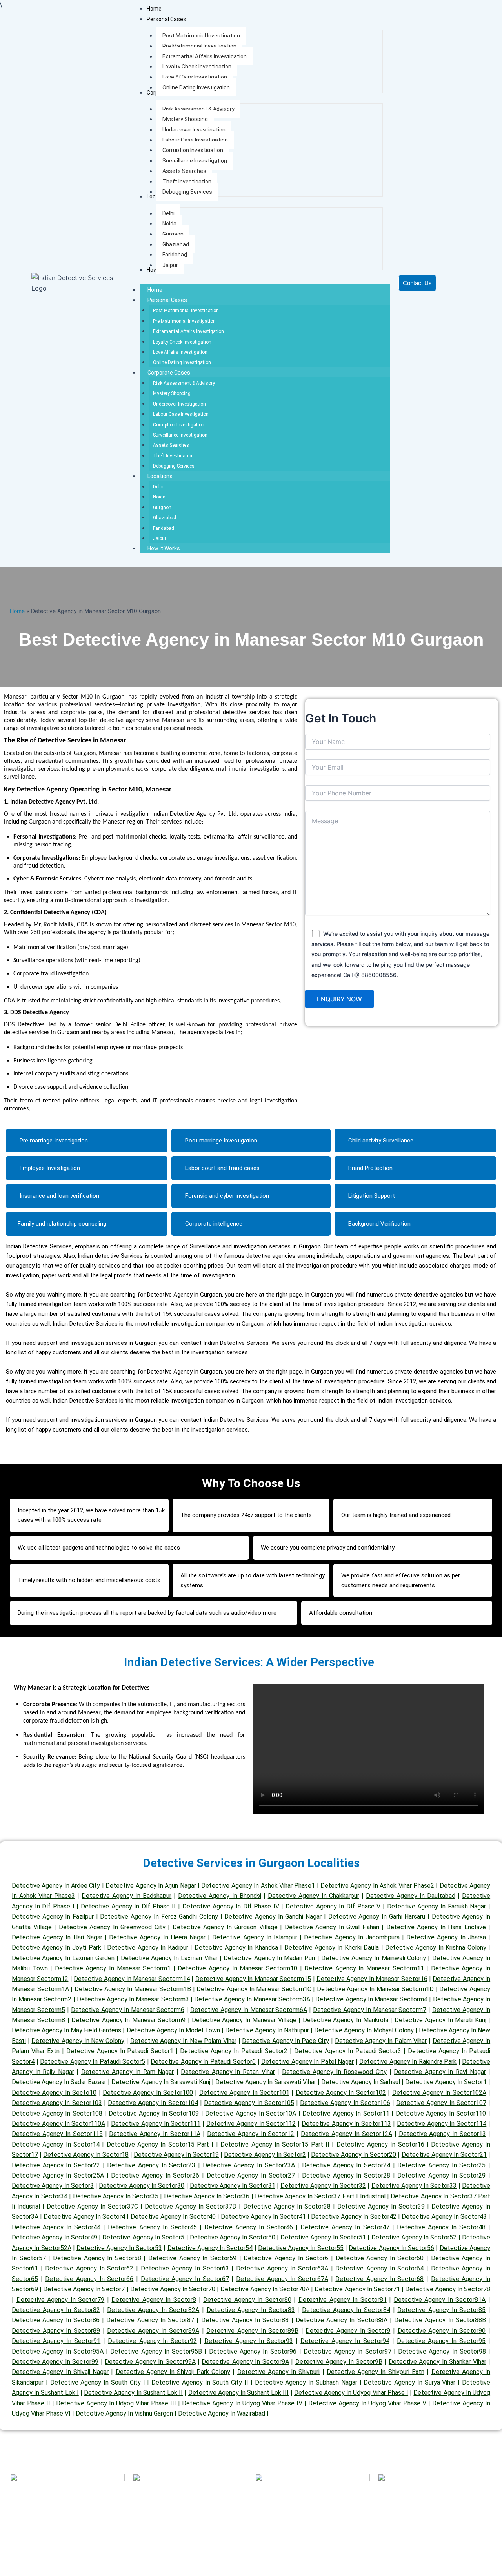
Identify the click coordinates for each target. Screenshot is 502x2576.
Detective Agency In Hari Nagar (57, 1937)
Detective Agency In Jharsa (446, 1937)
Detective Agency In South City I (98, 2382)
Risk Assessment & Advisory (184, 383)
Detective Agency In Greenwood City (112, 1927)
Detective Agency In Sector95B (156, 2351)
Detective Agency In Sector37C (92, 2206)
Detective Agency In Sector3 (53, 2186)
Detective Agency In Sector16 (380, 2144)
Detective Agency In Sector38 (287, 2206)
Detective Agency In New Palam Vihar (183, 2041)
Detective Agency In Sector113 (346, 2124)
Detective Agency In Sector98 (442, 2351)
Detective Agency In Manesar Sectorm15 (253, 1979)
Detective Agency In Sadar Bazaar (59, 2082)
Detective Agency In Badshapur (126, 1896)
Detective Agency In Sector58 (97, 2258)
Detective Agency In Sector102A (439, 2093)
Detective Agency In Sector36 (207, 2196)
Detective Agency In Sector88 (245, 2320)
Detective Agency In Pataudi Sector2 (234, 2051)
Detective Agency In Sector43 (444, 2217)
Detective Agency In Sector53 (119, 2248)
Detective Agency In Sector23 (151, 2165)
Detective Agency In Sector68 (379, 2279)
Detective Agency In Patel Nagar (307, 2062)
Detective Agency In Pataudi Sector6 (203, 2062)
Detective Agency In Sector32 (323, 2186)
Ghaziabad (165, 518)
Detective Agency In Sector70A (265, 2289)
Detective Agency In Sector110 (441, 2113)
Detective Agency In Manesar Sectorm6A (249, 2010)
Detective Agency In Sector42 (354, 2217)
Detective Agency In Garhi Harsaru (377, 1917)
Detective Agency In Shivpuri (279, 2372)
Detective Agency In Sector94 (345, 2341)
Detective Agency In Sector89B (252, 2331)
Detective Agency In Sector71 (357, 2289)
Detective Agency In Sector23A (249, 2165)
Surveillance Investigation (180, 435)
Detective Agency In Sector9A (245, 2362)
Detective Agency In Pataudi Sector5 (93, 2062)
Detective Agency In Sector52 (414, 2237)
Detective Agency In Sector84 (346, 2310)
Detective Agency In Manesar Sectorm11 (364, 1968)
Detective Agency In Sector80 (247, 2300)
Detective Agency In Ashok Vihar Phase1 (258, 1886)
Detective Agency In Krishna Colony (436, 1947)
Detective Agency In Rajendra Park (408, 2062)
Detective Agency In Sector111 (156, 2124)
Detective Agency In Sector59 (192, 2258)
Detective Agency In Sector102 (341, 2093)
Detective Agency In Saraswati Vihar (266, 2082)
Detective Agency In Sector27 (251, 2175)
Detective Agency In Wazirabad (222, 2413)
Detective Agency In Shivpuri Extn (376, 2372)
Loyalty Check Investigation (182, 342)
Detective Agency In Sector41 (263, 2217)
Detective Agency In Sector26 (155, 2175)
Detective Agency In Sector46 (249, 2227)
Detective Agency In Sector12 (251, 2134)
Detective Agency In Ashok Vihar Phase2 (377, 1886)
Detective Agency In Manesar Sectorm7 (370, 2010)
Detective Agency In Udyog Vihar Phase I (351, 2393)
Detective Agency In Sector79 (61, 2300)
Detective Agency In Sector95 (441, 2341)
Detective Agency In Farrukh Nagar (437, 1906)
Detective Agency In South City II (200, 2382)
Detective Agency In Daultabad (411, 1896)
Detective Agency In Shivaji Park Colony (173, 2372)
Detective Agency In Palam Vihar (381, 2041)
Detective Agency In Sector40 (173, 2217)
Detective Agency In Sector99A (150, 2362)
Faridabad (164, 528)
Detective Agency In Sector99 (55, 2362)
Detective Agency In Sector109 (154, 2113)
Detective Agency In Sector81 (343, 2300)
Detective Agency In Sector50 (233, 2237)
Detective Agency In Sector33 (414, 2186)
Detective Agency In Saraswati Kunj (161, 2082)
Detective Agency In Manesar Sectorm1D (375, 1989)
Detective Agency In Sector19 (176, 2155)
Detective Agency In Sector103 (57, 2103)
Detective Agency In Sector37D (191, 2206)
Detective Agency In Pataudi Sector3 (348, 2051)
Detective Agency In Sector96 (253, 2351)
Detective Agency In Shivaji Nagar (60, 2372)
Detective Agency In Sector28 (346, 2175)
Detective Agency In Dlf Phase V (333, 1906)
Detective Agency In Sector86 (56, 2320)
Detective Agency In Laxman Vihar (169, 1958)
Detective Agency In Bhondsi (219, 1896)
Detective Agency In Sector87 (150, 2320)
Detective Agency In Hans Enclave (436, 1927)
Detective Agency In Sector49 (55, 2237)
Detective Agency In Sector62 (89, 2268)
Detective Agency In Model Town (173, 2030)
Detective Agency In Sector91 (56, 2341)
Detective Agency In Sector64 (379, 2268)
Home (155, 290)
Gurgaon (162, 508)
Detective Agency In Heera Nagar (157, 1937)
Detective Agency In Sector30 (142, 2186)
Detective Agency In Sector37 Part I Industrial (320, 2196)
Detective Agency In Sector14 (56, 2144)
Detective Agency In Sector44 (56, 2227)
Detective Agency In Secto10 (54, 2093)
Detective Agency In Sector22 (56, 2165)
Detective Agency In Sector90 (442, 2331)
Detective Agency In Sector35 (116, 2196)
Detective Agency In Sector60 (380, 2258)
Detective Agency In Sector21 (444, 2155)
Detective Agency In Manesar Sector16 (372, 1979)
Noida (159, 497)
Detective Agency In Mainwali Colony (374, 1958)
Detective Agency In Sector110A (58, 2124)
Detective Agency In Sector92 (152, 2341)
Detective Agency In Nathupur (267, 2030)
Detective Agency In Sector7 (84, 2289)
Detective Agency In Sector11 (346, 2113)
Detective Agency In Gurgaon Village (225, 1927)
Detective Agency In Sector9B (339, 2362)
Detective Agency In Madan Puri (269, 1958)
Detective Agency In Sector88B (440, 2320)
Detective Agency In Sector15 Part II (275, 2144)
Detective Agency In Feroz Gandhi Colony (159, 1917)
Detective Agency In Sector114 (442, 2124)
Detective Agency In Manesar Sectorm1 (113, 1968)
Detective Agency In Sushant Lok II (133, 2393)
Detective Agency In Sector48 (441, 2227)
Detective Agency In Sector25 (441, 2165)
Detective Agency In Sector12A (346, 2134)
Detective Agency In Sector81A (440, 2300)
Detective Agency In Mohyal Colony (364, 2030)
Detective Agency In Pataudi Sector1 (120, 2051)
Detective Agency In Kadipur (147, 1947)
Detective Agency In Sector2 (265, 2155)
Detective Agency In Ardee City (56, 1886)
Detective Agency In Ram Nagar (127, 2072)
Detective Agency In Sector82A (153, 2310)
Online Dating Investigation (182, 362)
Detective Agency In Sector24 (346, 2165)
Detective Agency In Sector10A (251, 2113)
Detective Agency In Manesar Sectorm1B (133, 1989)
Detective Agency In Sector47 (345, 2227)
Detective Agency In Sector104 (153, 2103)
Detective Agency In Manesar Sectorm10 (237, 1968)
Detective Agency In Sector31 (233, 2186)
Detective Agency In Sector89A (153, 2331)
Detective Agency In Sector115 (57, 2134)
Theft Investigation (173, 456)
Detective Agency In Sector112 (251, 2124)
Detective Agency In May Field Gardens (66, 2030)
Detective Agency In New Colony (78, 2041)
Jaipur (160, 538)
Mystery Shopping (172, 393)
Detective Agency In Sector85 (441, 2310)
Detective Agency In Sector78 (448, 2289)
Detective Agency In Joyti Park (56, 1947)
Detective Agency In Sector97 (347, 2351)
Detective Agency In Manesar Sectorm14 (132, 1979)
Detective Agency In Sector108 (57, 2113)
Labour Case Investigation (181, 414)
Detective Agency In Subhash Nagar (306, 2382)
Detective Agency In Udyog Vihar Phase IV (242, 2403)
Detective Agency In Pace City (286, 2041)
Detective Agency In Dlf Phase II (128, 1906)
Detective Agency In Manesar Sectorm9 (128, 2020)
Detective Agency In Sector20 (354, 2155)
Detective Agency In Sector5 (143, 2237)
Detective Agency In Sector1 (446, 2082)
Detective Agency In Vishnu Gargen (124, 2413)
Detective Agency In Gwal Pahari (332, 1927)
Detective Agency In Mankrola (346, 2020)
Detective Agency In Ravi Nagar (440, 2072)
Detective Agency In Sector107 (441, 2103)
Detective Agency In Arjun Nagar (151, 1886)
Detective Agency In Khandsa (236, 1947)
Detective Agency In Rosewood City (334, 2072)
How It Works (164, 548)
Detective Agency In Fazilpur (53, 1917)
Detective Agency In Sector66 (89, 2279)
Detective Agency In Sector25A (58, 2175)
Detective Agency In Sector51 (323, 2237)
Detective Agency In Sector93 (249, 2341)
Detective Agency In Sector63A (282, 2268)
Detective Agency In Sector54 (210, 2248)
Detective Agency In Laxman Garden (63, 1958)
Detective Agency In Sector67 (185, 2279)
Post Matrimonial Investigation (186, 311)
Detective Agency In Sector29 (441, 2175)
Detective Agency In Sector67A (282, 2279)
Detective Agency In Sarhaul (361, 2082)
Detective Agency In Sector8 (154, 2300)
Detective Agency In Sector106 (345, 2103)
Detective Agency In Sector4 (84, 2217)
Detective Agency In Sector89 (56, 2331)
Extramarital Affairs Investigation (188, 331)
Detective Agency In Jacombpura (352, 1937)
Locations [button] (160, 476)
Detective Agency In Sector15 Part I (160, 2144)
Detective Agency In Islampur (255, 1937)
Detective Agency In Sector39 (381, 2206)
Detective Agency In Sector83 (251, 2310)
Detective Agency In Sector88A (342, 2320)
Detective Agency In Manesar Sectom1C (254, 1989)
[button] (166, 19)
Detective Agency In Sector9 (348, 2331)
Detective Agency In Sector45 (152, 2227)
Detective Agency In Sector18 (86, 2155)
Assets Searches (171, 445)
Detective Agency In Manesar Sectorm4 (371, 1999)
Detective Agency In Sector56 (391, 2248)
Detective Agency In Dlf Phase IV (231, 1906)
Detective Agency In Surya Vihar (409, 2382)
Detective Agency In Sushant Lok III (239, 2393)
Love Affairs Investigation (180, 352)
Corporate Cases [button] (169, 373)
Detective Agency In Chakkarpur (314, 1896)
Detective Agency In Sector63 (185, 2268)
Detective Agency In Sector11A (155, 2134)
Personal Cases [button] (167, 300)
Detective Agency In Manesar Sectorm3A (252, 1999)
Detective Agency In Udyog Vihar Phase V (367, 2403)
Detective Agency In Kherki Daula (332, 1947)
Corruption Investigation (179, 425)
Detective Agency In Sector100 (148, 2093)
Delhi (158, 487)
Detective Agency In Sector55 (301, 2248)
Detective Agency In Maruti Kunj (440, 2020)
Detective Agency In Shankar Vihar (437, 2362)
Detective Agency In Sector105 (249, 2103)
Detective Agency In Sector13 (443, 2134)
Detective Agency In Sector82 (56, 2310)
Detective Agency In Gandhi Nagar (273, 1917)
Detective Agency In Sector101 (244, 2093)
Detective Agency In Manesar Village (244, 2020)
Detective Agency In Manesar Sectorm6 (128, 2010)
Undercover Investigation (179, 404)
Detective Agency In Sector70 (173, 2289)
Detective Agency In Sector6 (286, 2258)
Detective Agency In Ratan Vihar (228, 2072)
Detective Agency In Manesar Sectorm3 (133, 1999)
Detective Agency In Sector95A (58, 2351)
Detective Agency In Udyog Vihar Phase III (116, 2403)
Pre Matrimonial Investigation (184, 321)
